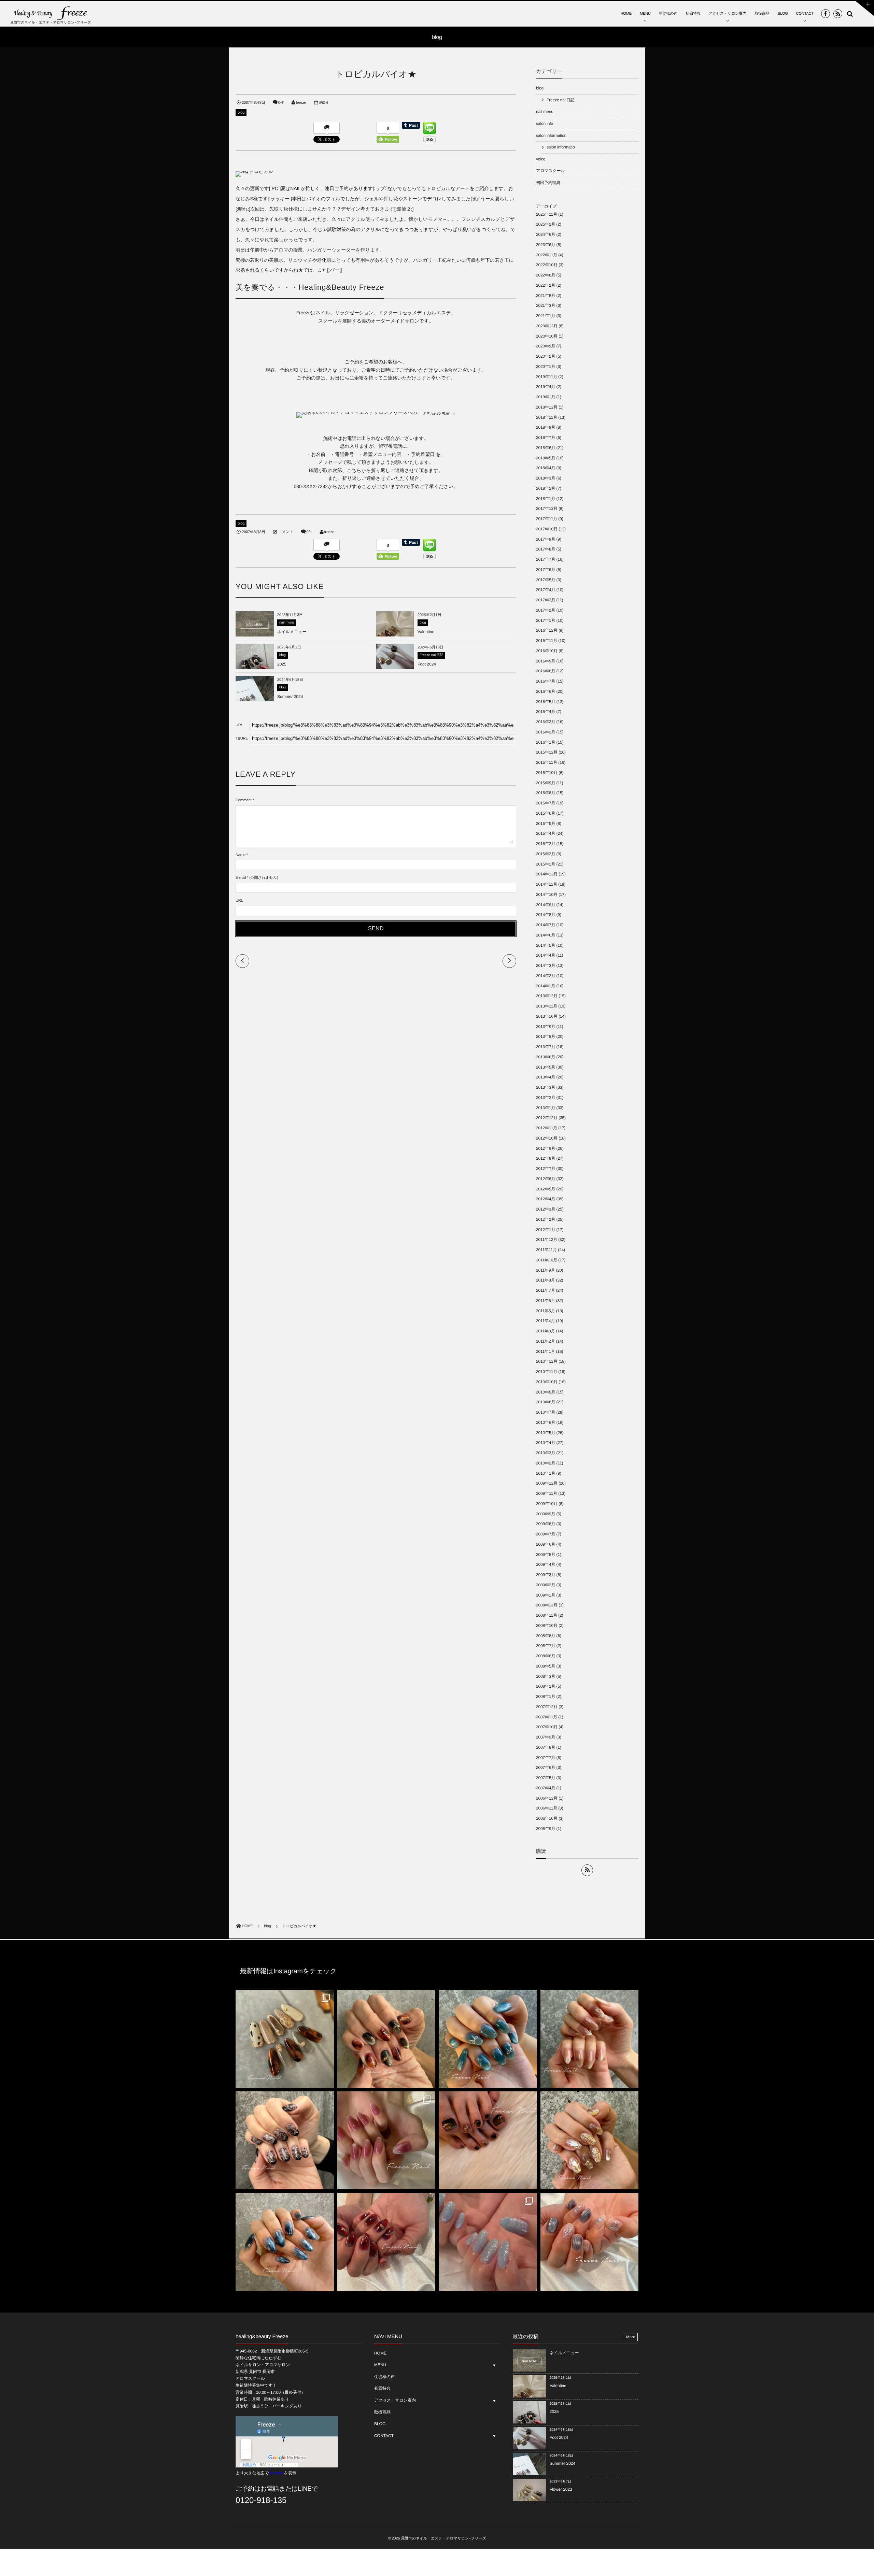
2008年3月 (546, 1676)
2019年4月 (546, 387)
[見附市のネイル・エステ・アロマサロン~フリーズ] (51, 13)
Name (241, 855)
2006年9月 (546, 1829)
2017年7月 (546, 559)
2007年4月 (546, 1788)
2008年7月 (546, 1646)
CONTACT (805, 14)
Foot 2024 (427, 664)
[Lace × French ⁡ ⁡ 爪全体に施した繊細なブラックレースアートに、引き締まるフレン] (285, 2141)
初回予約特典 (548, 183)
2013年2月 (546, 1098)
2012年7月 (546, 1169)
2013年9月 (546, 1027)
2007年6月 (546, 1768)
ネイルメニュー (292, 632)
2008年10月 (547, 1626)
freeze (301, 103)
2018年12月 (547, 407)
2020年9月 (546, 346)
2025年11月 (547, 214)
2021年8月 (546, 296)
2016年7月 (546, 681)
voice (541, 159)
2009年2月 (546, 1585)
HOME (626, 14)
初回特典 (693, 14)
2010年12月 (547, 1361)
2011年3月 (546, 1331)
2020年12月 (547, 326)
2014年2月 (546, 976)
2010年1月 (546, 1473)
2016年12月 (547, 630)
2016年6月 (546, 691)
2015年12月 (547, 752)
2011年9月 (546, 1270)
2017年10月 (547, 529)
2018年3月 (546, 478)
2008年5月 (546, 1666)
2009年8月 (546, 1524)
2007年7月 (546, 1758)
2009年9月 (546, 1514)
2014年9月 (546, 905)
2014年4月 (546, 955)
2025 (282, 664)
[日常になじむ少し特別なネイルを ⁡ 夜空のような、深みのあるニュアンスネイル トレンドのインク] (285, 2242)
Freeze (276, 2473)
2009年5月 (546, 1555)
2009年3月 (546, 1575)
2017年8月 (546, 549)
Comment (244, 800)
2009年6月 (546, 1544)
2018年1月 (546, 499)
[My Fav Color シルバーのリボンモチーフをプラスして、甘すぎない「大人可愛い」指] (488, 2039)
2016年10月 (547, 651)
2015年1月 (546, 864)
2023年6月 (546, 245)
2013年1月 (546, 1108)
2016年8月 (546, 671)
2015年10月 (547, 773)
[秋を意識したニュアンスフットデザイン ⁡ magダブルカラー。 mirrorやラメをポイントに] (488, 2141)
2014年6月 (546, 935)
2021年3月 (546, 305)
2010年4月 (546, 1443)
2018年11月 (547, 417)
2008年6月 (546, 1656)
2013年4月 (546, 1077)
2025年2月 (546, 224)
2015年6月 (546, 813)
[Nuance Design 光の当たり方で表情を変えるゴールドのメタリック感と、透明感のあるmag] (590, 2141)
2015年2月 (546, 854)
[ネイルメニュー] (255, 634)
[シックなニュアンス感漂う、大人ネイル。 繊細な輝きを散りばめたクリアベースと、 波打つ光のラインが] (590, 2242)
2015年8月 (546, 793)
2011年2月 (546, 1341)
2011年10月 (547, 1260)
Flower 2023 (561, 2489)
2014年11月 (547, 884)
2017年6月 (546, 570)
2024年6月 (546, 234)
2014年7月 (546, 925)
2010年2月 (546, 1463)
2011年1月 (546, 1351)
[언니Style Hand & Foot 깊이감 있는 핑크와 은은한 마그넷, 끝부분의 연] (386, 2141)
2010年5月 (546, 1433)
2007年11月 (547, 1717)
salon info (545, 124)
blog (241, 113)
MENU (645, 14)
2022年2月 (546, 285)
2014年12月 (547, 874)
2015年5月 (546, 824)
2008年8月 (546, 1636)
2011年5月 (546, 1311)
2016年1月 (546, 742)
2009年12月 (547, 1483)
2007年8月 (546, 1747)
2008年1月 (546, 1697)
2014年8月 (546, 915)
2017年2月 (546, 610)
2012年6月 (546, 1179)
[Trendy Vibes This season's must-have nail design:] (386, 2039)
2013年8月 (546, 1036)
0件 (281, 103)
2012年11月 (547, 1128)
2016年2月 (546, 732)
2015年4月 (546, 833)
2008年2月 (546, 1686)
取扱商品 (762, 14)
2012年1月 (546, 1230)
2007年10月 (547, 1727)
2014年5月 (546, 945)
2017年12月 (547, 509)
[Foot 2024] (395, 669)
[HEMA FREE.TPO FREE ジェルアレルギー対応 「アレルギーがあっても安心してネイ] (590, 2039)
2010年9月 (546, 1392)
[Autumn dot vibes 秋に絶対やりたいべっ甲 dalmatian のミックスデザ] (285, 2039)
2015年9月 (546, 783)
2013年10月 (547, 1016)
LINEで (308, 2489)
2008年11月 (547, 1615)
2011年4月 (546, 1321)
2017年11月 (547, 519)
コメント (286, 532)
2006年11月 (547, 1808)
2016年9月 (546, 661)
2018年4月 (546, 468)
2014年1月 (546, 986)
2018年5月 (546, 458)
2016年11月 (547, 641)
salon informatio (561, 147)
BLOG (783, 14)
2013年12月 (547, 996)
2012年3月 (546, 1209)
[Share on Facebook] (826, 14)
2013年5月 (546, 1067)
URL (239, 901)
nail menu (287, 623)
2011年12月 (547, 1240)
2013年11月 (547, 1006)
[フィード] (587, 1870)
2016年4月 (546, 712)
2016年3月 (546, 722)
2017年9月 (546, 539)
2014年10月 (547, 895)
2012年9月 (546, 1148)
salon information (551, 135)
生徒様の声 (668, 14)
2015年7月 (546, 803)
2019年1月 (546, 397)
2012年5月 (546, 1189)
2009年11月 (547, 1493)
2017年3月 (546, 600)
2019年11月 (547, 377)
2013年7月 (546, 1047)
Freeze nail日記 (431, 655)
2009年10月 (547, 1504)
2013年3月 (546, 1087)
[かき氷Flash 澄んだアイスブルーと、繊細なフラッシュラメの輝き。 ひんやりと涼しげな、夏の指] (488, 2242)
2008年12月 (547, 1605)
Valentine (426, 632)
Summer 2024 (290, 697)
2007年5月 (546, 1778)
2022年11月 (547, 255)
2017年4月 (546, 590)
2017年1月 (546, 620)
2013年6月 (546, 1057)
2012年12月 (547, 1118)
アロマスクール (551, 171)
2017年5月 (546, 580)
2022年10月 (547, 265)
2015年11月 (547, 762)
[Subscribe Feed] (838, 14)
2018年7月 (546, 438)
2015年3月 (546, 844)
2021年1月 (546, 316)
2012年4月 (546, 1199)
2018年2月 (546, 488)
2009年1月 (546, 1595)
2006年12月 (547, 1798)
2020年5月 (546, 356)
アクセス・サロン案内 (728, 14)
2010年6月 (546, 1422)
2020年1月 (546, 367)
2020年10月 (547, 336)
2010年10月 (547, 1382)
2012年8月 (546, 1158)
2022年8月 (546, 275)
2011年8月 (546, 1280)
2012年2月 (546, 1219)
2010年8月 (546, 1402)
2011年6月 (546, 1301)
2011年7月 (546, 1290)
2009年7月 (546, 1534)
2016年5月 (546, 702)
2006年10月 (547, 1818)
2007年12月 (547, 1707)
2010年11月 (547, 1372)
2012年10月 (547, 1138)
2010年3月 (546, 1453)
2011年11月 (546, 1250)
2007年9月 (546, 1737)
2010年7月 (546, 1412)
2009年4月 (546, 1564)
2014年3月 (546, 965)
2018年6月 (546, 448)
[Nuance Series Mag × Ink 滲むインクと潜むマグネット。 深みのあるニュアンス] (386, 2242)
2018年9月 (546, 427)
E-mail (241, 878)
